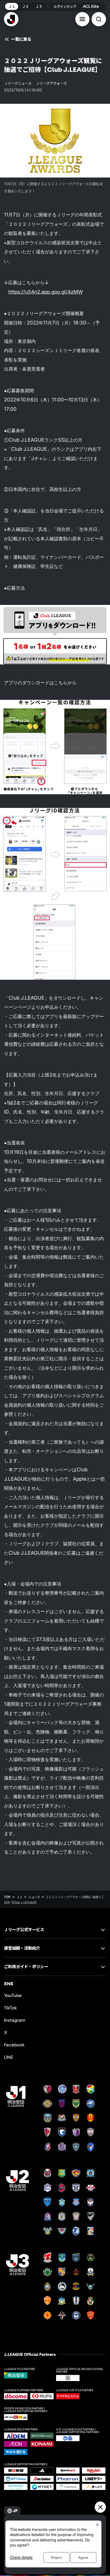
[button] (82, 19)
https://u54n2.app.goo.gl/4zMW (46, 292)
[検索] (99, 19)
